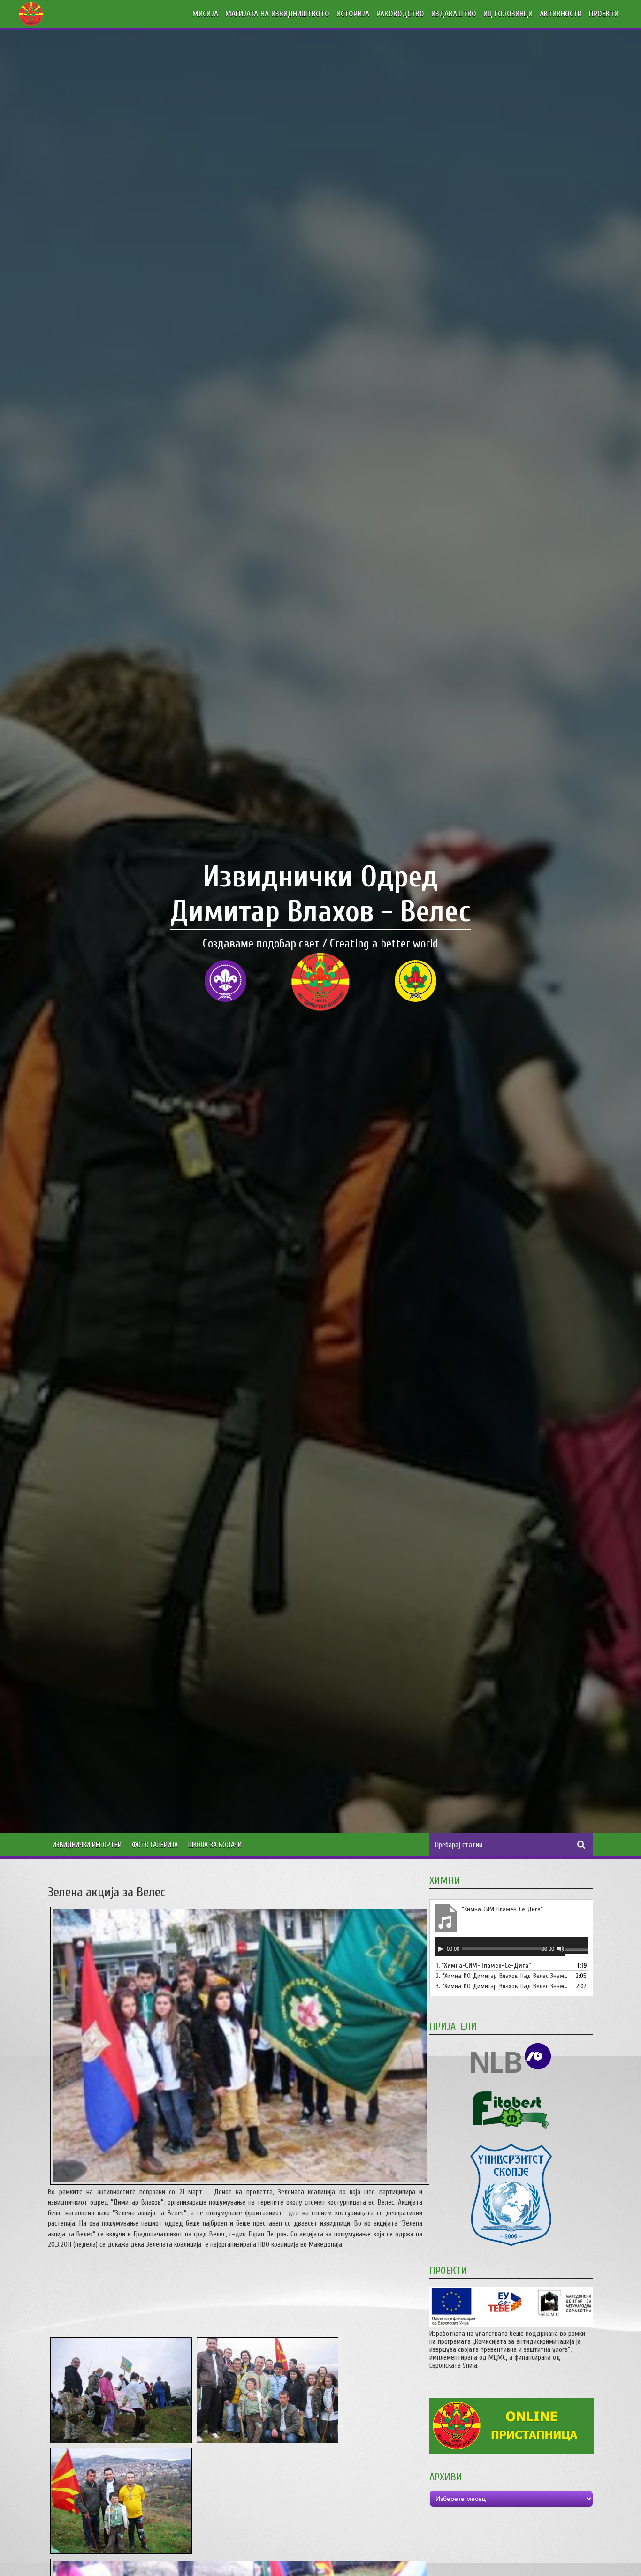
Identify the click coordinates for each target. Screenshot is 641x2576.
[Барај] (581, 1845)
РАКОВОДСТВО (400, 14)
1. (484, 1966)
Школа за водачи (215, 1845)
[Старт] (441, 1949)
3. (502, 1986)
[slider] (576, 1950)
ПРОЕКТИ (604, 14)
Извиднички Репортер (87, 1845)
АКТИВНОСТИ (561, 14)
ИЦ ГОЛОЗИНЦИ (508, 14)
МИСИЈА (205, 14)
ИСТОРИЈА (353, 14)
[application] (511, 1947)
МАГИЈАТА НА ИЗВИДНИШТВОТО (277, 14)
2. (502, 1976)
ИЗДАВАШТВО (454, 14)
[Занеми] (561, 1949)
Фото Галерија (155, 1845)
